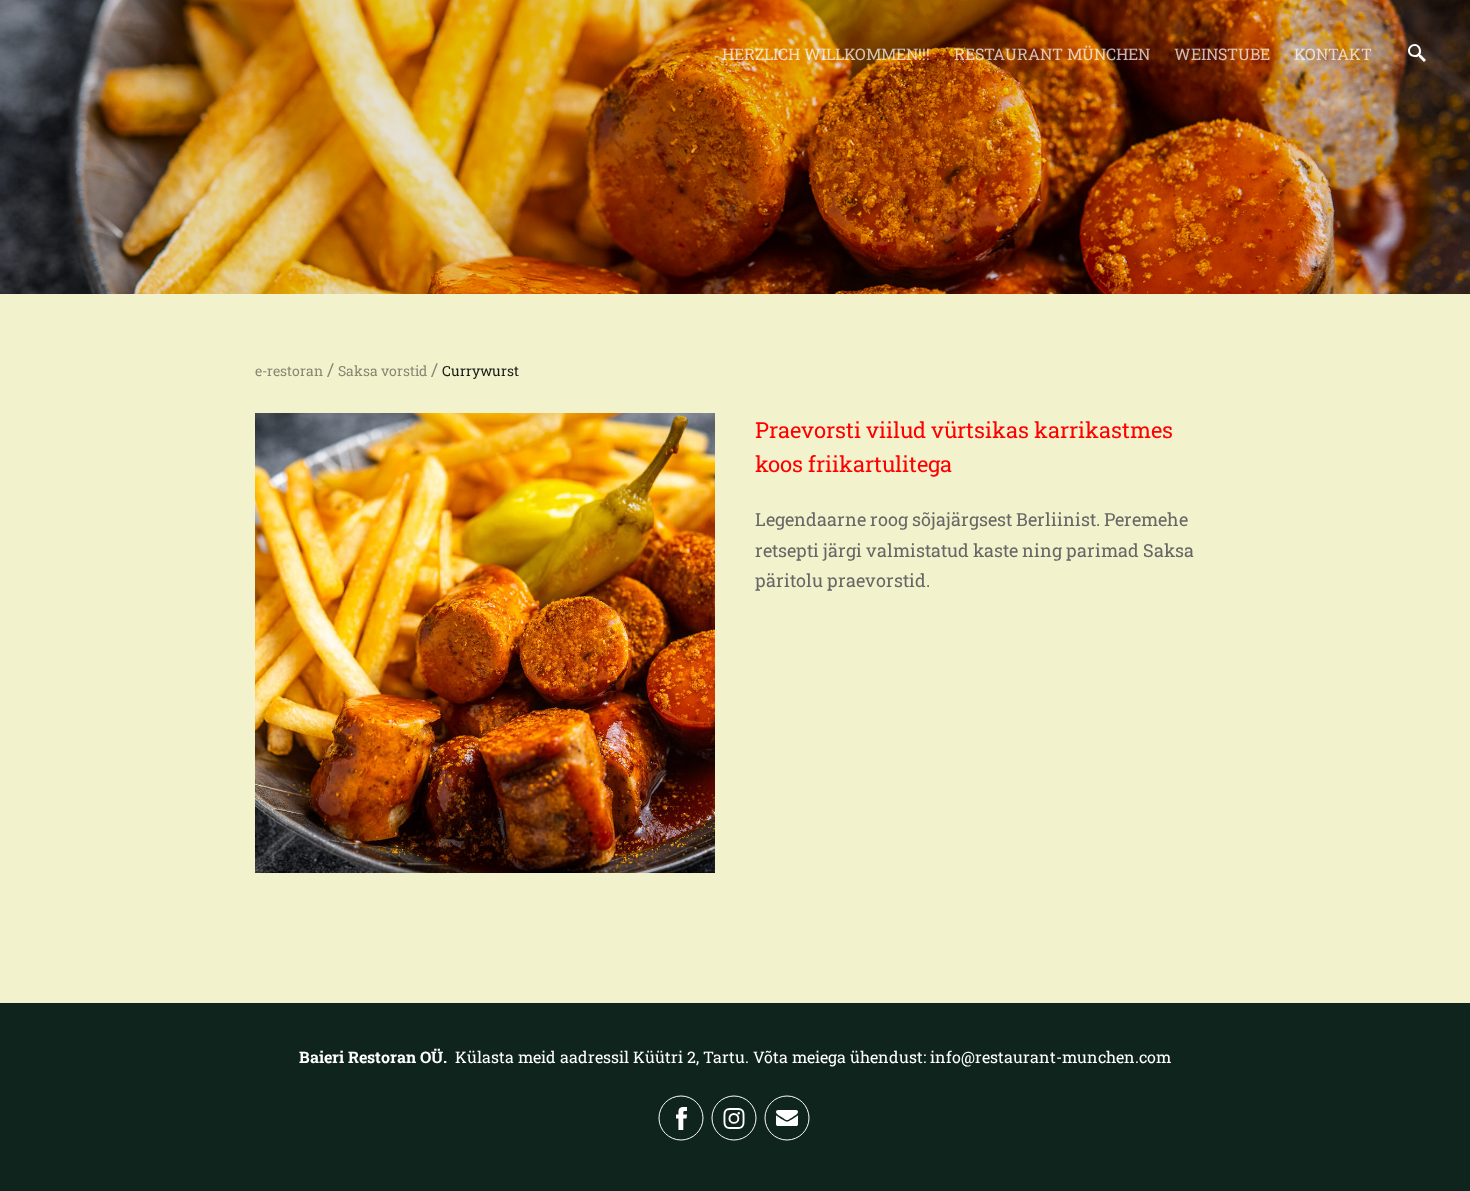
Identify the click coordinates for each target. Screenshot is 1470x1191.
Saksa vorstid (382, 370)
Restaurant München (1052, 53)
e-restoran (289, 370)
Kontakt (1333, 53)
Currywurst (480, 370)
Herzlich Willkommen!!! (826, 53)
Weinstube (1222, 53)
